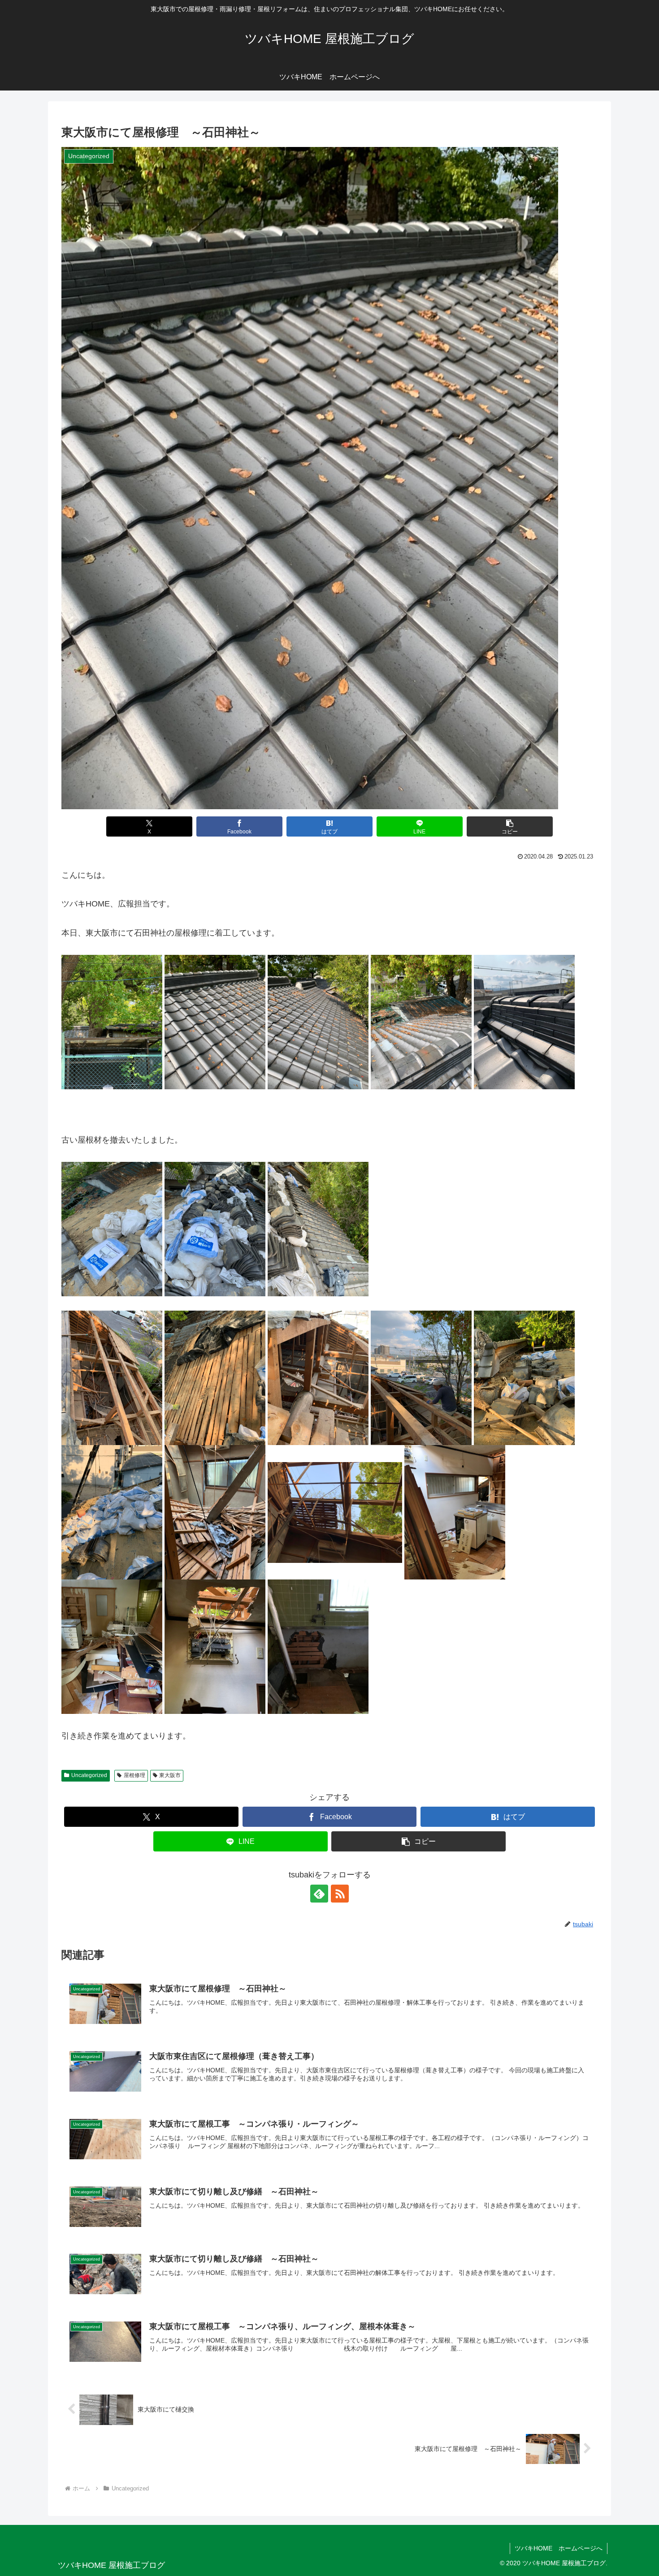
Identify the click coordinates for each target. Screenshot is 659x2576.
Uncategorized (89, 1775)
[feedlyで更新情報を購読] (319, 1894)
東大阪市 (170, 1775)
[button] (509, 826)
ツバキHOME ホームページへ (559, 2548)
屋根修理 (134, 1775)
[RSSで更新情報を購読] (340, 1894)
